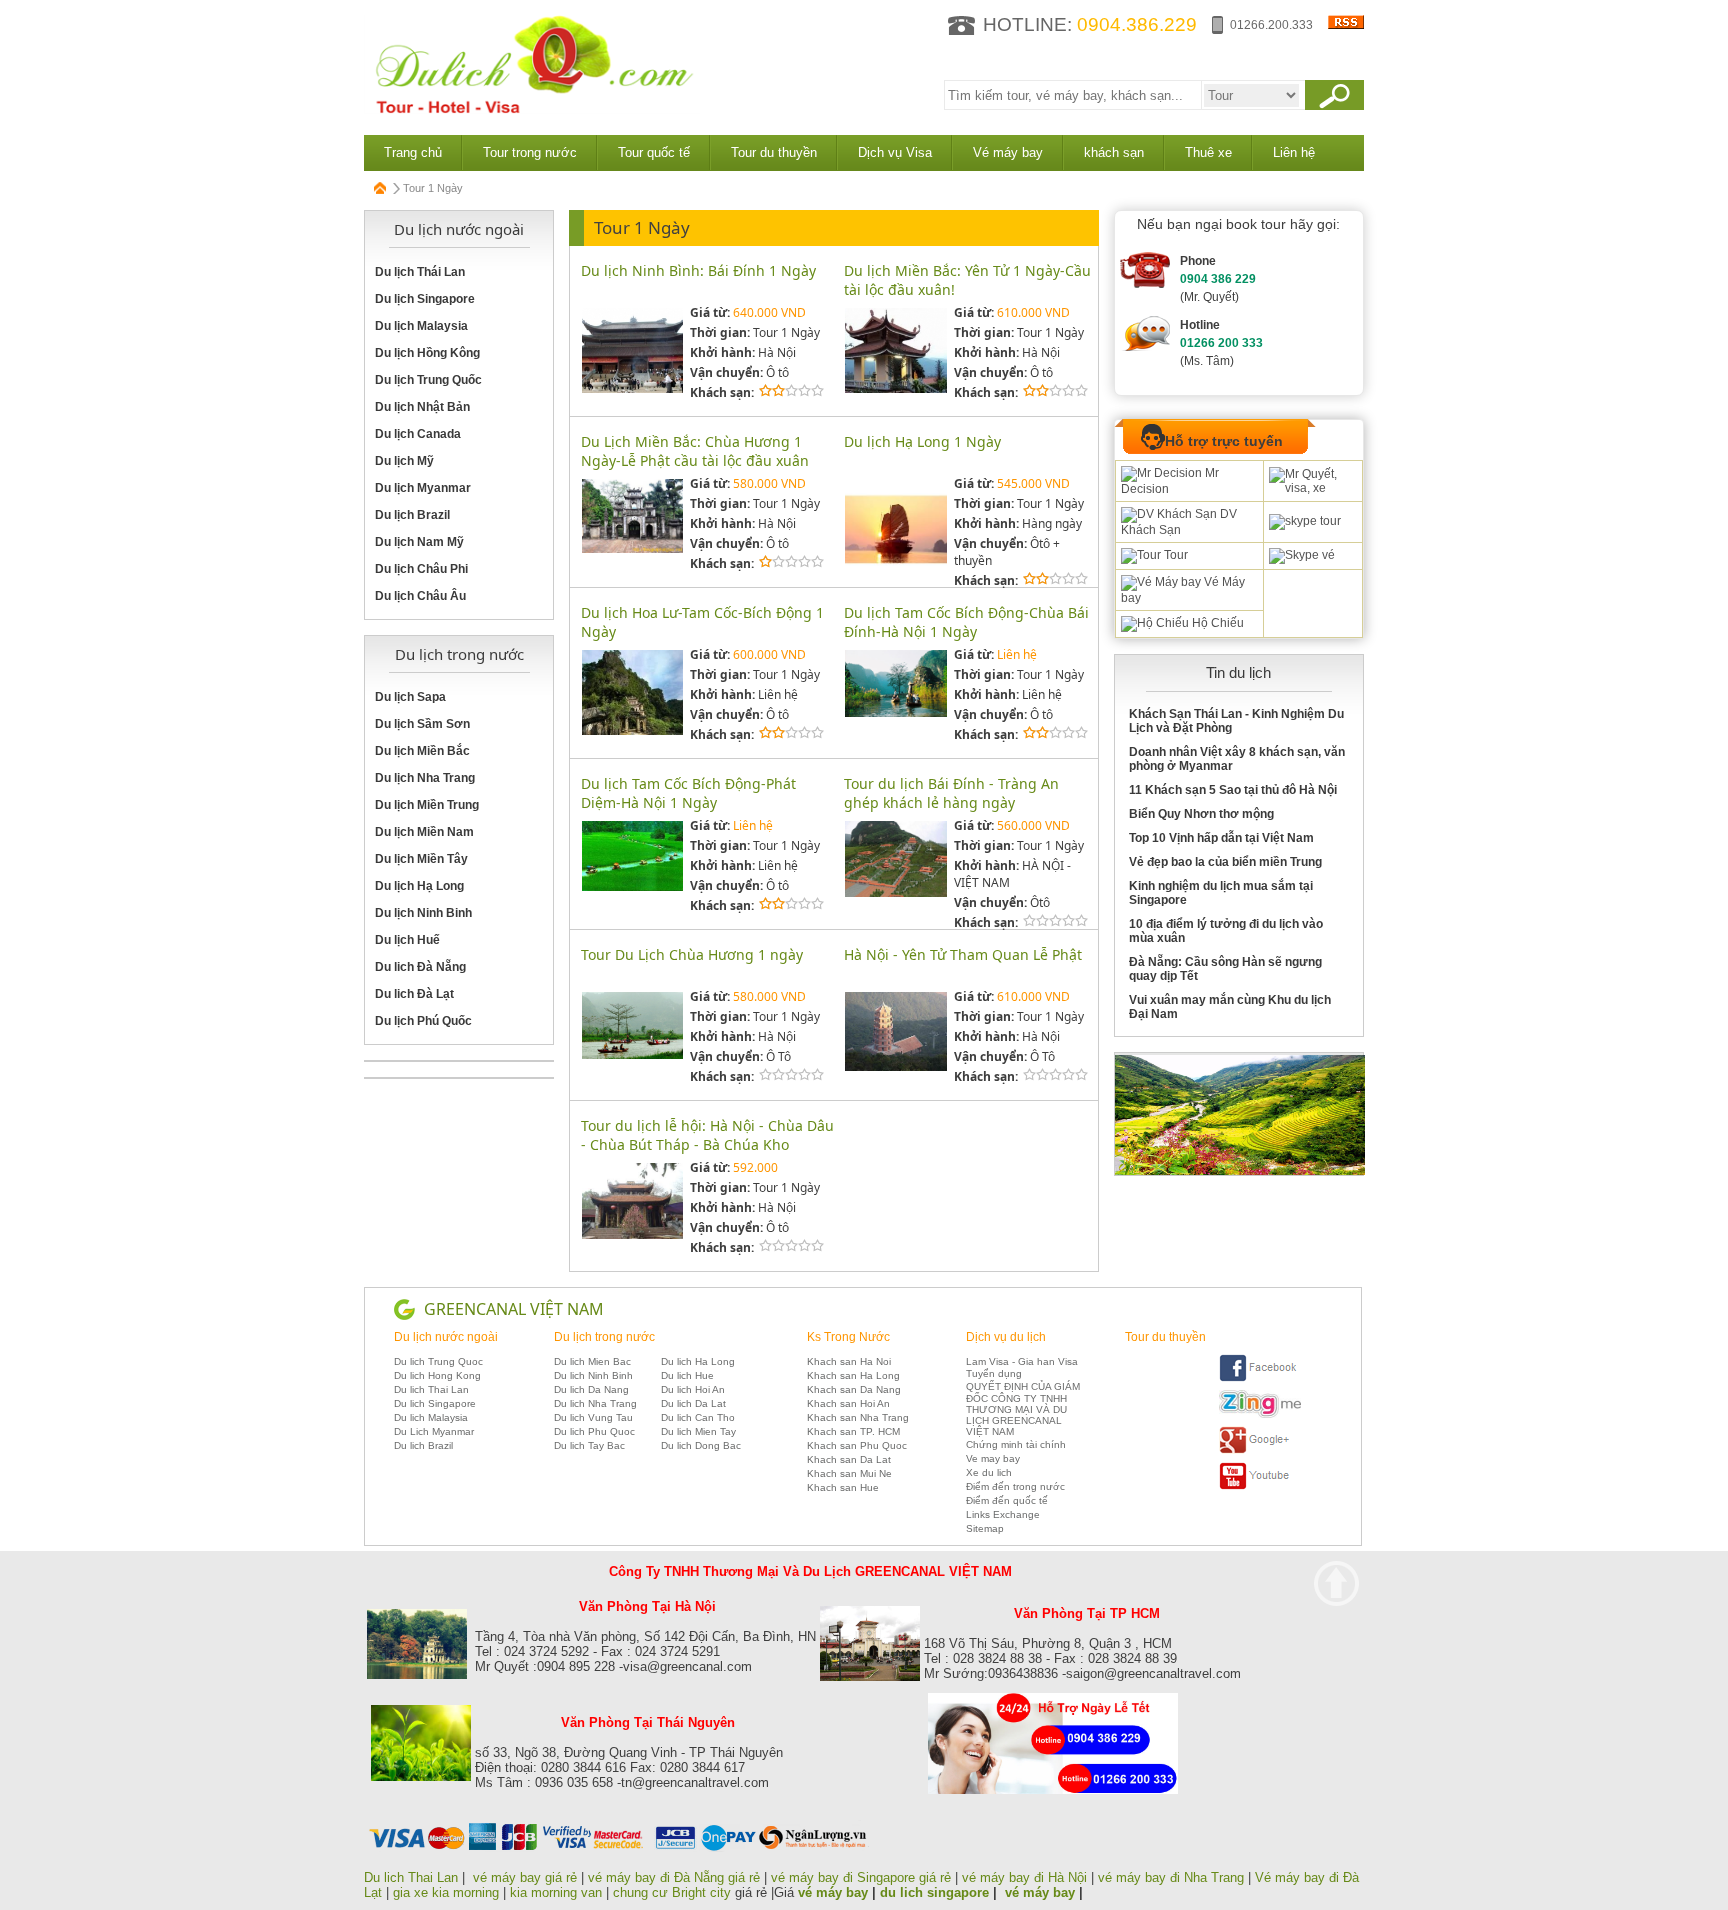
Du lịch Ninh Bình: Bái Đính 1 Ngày (698, 270)
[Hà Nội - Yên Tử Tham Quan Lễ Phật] (895, 1067)
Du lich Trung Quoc (438, 1361)
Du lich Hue (687, 1375)
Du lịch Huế (407, 940)
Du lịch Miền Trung (427, 805)
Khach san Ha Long (853, 1375)
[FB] (1260, 1378)
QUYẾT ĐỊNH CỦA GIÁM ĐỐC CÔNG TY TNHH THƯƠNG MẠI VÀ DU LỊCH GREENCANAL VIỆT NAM (1023, 1409)
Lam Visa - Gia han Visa (1022, 1361)
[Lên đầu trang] (1336, 1583)
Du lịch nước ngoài (446, 1337)
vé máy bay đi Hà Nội (1024, 1877)
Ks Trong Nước (848, 1337)
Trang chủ (413, 152)
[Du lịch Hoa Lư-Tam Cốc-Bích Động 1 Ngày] (632, 731)
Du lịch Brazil (412, 515)
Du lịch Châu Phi (421, 569)
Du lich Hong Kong (437, 1375)
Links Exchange (1003, 1514)
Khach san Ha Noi (849, 1361)
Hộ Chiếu (1216, 623)
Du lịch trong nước (604, 1337)
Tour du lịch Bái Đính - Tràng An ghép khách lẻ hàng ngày (951, 793)
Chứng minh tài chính (1016, 1444)
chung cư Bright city (672, 1892)
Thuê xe (1208, 152)
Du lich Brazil (423, 1445)
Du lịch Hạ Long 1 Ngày (922, 441)
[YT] (1260, 1486)
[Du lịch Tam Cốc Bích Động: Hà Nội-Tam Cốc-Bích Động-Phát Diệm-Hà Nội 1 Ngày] (632, 887)
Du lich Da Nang (591, 1389)
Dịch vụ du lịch (1006, 1337)
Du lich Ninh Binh (593, 1375)
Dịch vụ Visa (895, 152)
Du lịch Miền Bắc (422, 751)
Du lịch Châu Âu (420, 596)
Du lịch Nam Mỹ (419, 542)
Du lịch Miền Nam (424, 832)
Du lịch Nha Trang (425, 778)
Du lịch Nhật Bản (422, 407)
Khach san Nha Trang (858, 1417)
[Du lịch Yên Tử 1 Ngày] (895, 389)
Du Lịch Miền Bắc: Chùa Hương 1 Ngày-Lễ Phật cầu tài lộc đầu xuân (695, 451)
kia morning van (556, 1892)
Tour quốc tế (654, 152)
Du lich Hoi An (693, 1389)
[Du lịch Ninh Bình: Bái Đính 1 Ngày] (632, 389)
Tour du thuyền (774, 152)
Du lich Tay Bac (589, 1445)
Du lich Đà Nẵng (420, 967)
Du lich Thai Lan (431, 1389)
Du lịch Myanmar (423, 488)
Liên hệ (1294, 152)
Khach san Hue (843, 1487)
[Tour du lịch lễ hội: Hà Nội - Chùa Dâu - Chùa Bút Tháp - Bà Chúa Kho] (632, 1235)
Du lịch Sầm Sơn (422, 724)
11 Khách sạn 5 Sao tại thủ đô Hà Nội (1233, 790)
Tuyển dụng (994, 1373)
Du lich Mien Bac (592, 1361)
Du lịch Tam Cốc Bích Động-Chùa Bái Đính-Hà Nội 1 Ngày (966, 622)
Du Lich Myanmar (434, 1431)
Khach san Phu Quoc (857, 1445)
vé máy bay (833, 1892)
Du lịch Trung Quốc (428, 380)
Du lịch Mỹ (404, 461)
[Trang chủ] (381, 188)
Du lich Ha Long (698, 1361)
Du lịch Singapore (425, 299)
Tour (1174, 555)
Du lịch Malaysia (421, 326)
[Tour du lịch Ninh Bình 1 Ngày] (895, 893)
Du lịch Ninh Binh (423, 913)
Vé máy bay (1008, 152)
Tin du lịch (1238, 672)
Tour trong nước (530, 152)
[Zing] (1260, 1414)
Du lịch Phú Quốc (423, 1021)
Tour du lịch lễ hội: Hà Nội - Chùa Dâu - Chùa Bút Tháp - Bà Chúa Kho (707, 1135)
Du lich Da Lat (693, 1403)
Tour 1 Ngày (642, 227)
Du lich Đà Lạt (414, 994)
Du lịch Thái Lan (420, 272)
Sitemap (985, 1528)
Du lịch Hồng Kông (427, 353)
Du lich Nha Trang (595, 1403)
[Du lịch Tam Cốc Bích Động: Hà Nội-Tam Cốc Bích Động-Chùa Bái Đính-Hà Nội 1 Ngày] (895, 713)
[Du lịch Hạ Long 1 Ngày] (895, 576)
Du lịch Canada (418, 434)
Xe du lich (989, 1472)
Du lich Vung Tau (593, 1417)
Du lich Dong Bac (701, 1445)
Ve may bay (993, 1458)
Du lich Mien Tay (698, 1431)
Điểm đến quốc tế (1007, 1500)
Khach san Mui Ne (849, 1473)
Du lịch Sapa (410, 697)
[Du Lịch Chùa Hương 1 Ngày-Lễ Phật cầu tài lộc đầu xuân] (632, 549)
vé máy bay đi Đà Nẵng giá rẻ (674, 1877)
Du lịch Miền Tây (421, 859)
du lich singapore (934, 1892)
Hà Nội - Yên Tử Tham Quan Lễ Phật (963, 954)
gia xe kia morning (446, 1892)
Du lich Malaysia (431, 1417)
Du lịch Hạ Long (419, 886)
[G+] (1260, 1450)
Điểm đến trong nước (1015, 1486)
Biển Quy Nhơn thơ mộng (1201, 814)
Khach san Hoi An (848, 1403)
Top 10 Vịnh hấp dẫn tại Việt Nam (1221, 838)
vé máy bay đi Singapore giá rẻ (861, 1877)
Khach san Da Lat (849, 1459)
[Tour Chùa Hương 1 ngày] (632, 1055)
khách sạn (1114, 152)
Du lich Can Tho (698, 1417)
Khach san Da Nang (854, 1389)
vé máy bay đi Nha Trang (1171, 1877)
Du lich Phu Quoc (594, 1431)
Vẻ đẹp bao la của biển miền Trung (1225, 862)
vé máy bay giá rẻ (527, 1877)
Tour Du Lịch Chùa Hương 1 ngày (692, 954)
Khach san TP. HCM (853, 1431)
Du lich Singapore (435, 1403)
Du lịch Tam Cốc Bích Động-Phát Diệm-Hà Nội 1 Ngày (688, 793)
